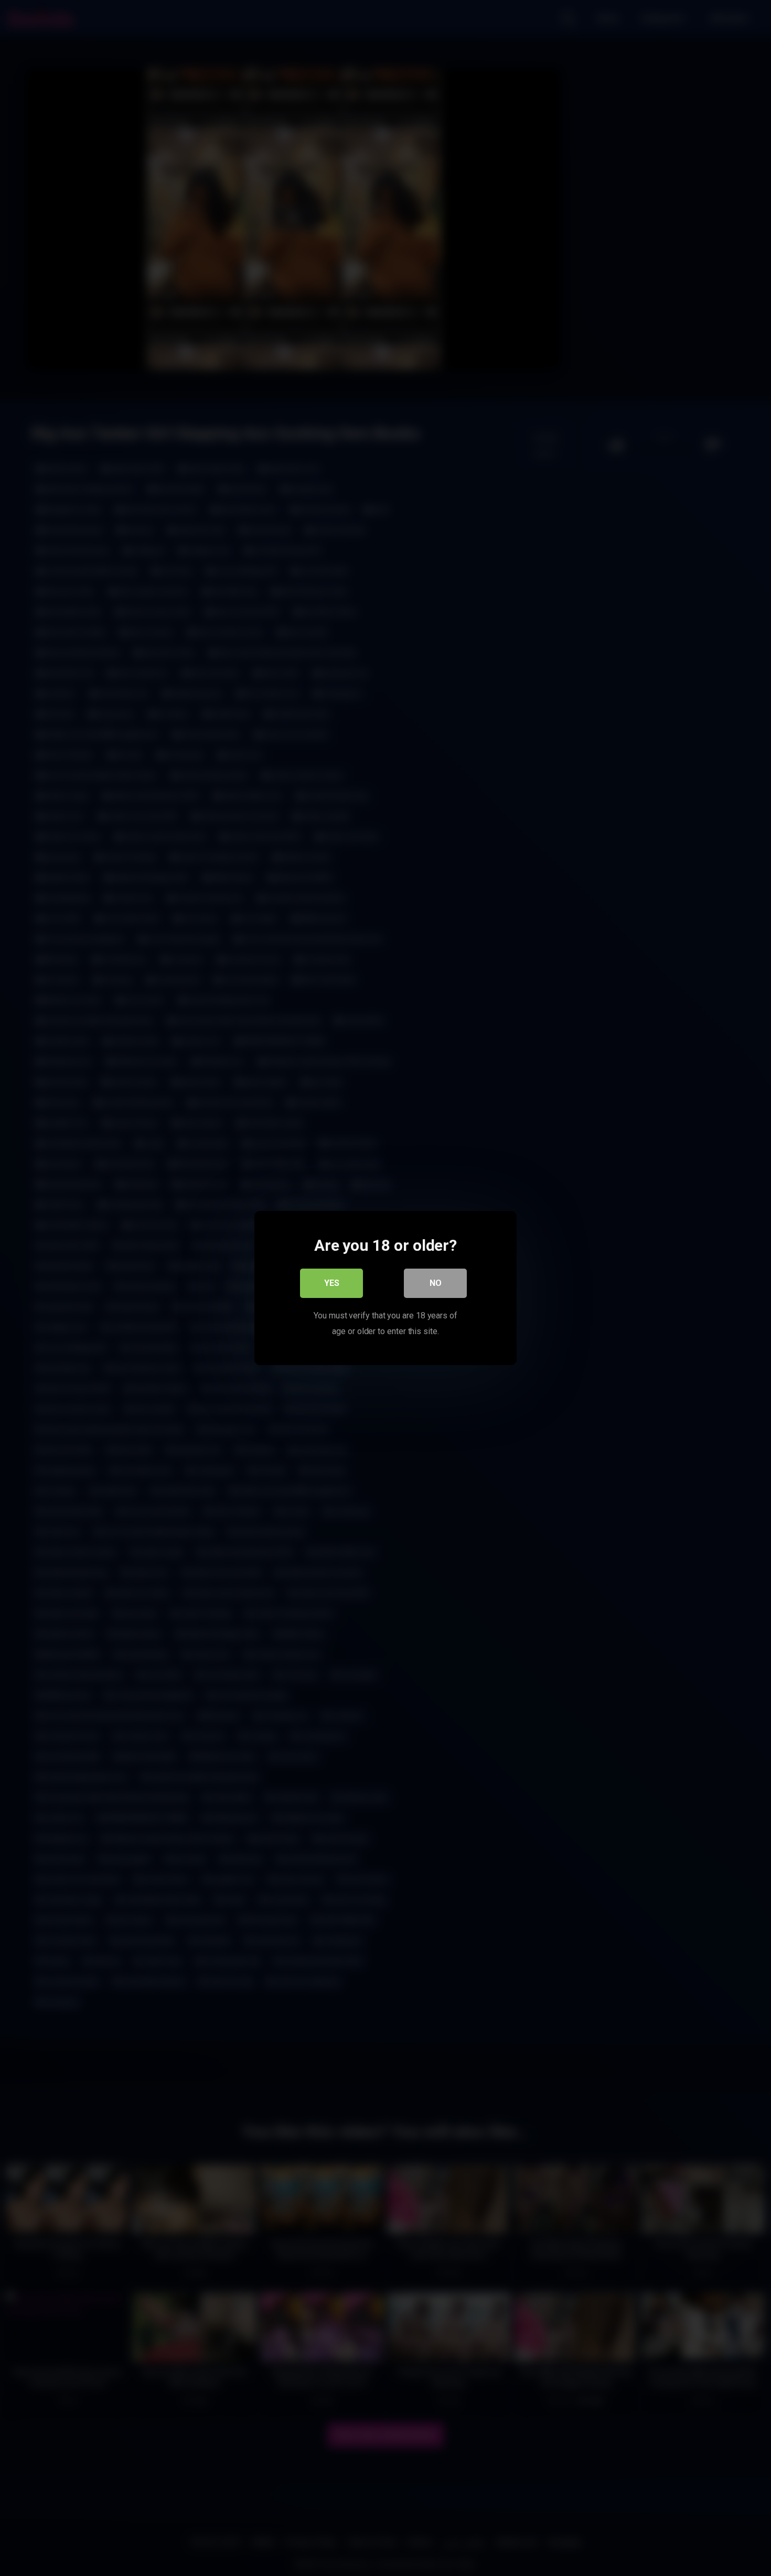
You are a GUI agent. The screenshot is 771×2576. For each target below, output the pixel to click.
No (436, 1283)
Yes (332, 1283)
